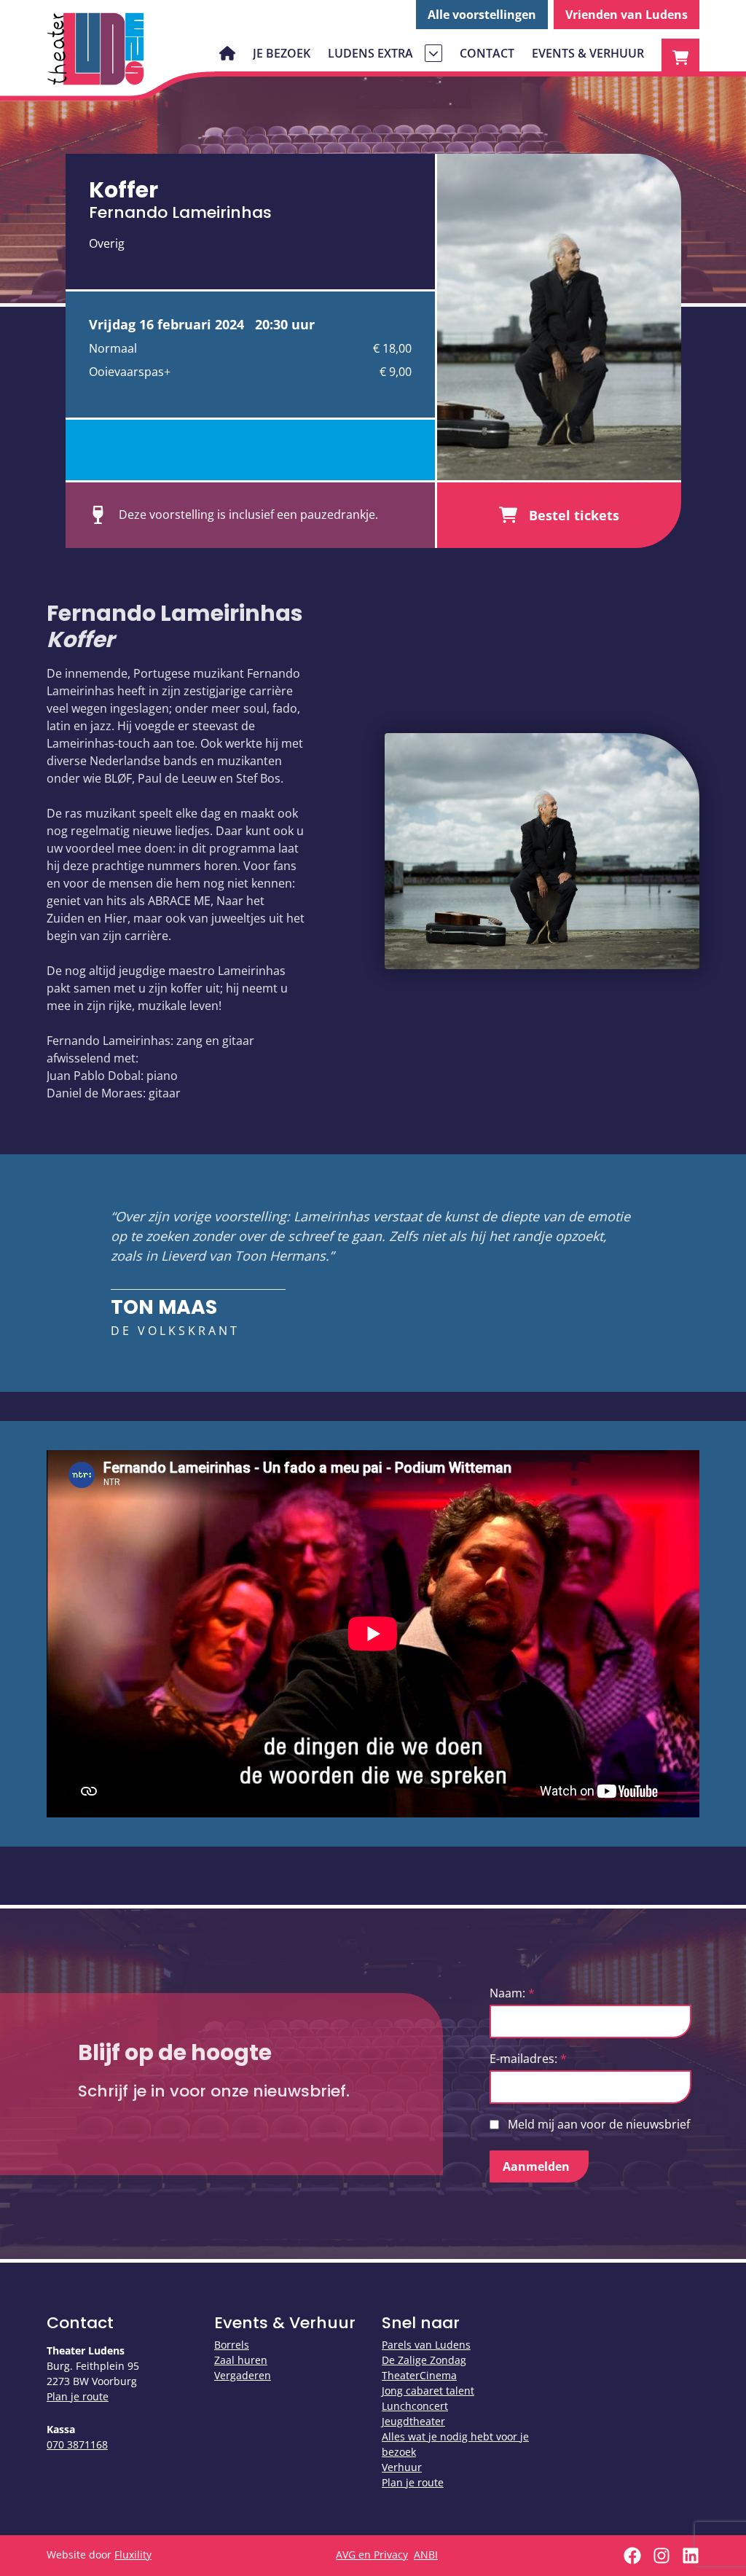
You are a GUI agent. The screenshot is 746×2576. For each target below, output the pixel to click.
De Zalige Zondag (424, 2360)
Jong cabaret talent (428, 2391)
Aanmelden (536, 2166)
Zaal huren (241, 2360)
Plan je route (78, 2396)
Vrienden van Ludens (627, 15)
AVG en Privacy (372, 2555)
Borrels (232, 2345)
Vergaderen (243, 2375)
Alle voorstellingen (482, 15)
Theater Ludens (96, 49)
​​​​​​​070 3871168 (77, 2444)
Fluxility (133, 2555)
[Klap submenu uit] (433, 53)
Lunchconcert (415, 2406)
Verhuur (402, 2467)
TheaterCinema (419, 2375)
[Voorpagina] (227, 53)
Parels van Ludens (426, 2345)
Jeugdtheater (413, 2421)
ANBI (426, 2555)
